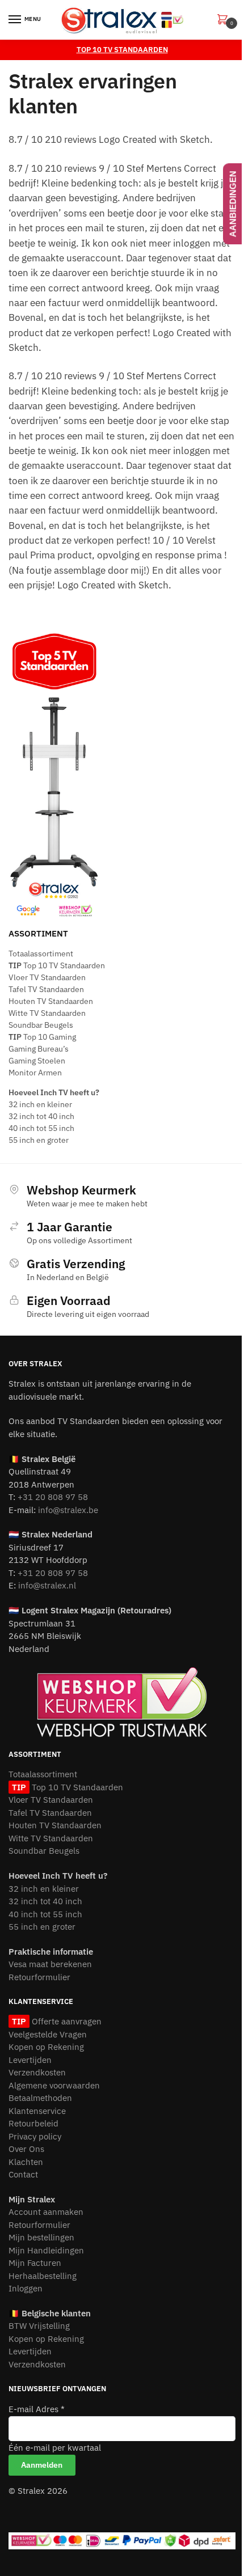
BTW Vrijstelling (39, 2326)
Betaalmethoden (40, 2098)
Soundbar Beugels (41, 1025)
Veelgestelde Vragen (48, 2034)
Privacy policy (35, 2136)
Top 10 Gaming (42, 1037)
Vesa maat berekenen (50, 1964)
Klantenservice (37, 2111)
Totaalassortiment (41, 954)
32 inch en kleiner (40, 1104)
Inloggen (26, 2288)
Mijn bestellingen (41, 2237)
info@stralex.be (68, 1510)
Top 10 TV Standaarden (57, 965)
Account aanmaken (46, 2212)
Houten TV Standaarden (51, 1001)
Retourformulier (39, 1977)
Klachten (26, 2162)
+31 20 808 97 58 (53, 1497)
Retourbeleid (33, 2123)
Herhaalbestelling (43, 2276)
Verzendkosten (37, 2072)
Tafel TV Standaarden (46, 989)
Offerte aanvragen (65, 2021)
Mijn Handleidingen (46, 2250)
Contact (23, 2174)
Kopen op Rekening (46, 2047)
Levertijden (30, 2060)
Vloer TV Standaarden (47, 977)
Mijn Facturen (35, 2263)
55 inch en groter (39, 1140)
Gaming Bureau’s (39, 1049)
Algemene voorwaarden (54, 2085)
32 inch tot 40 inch (41, 1116)
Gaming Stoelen (37, 1061)
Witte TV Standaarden (47, 1013)
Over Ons (26, 2149)
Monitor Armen (35, 1073)
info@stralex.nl (47, 1585)
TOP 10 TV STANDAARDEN (122, 50)
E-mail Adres (37, 2409)
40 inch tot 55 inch (41, 1128)
